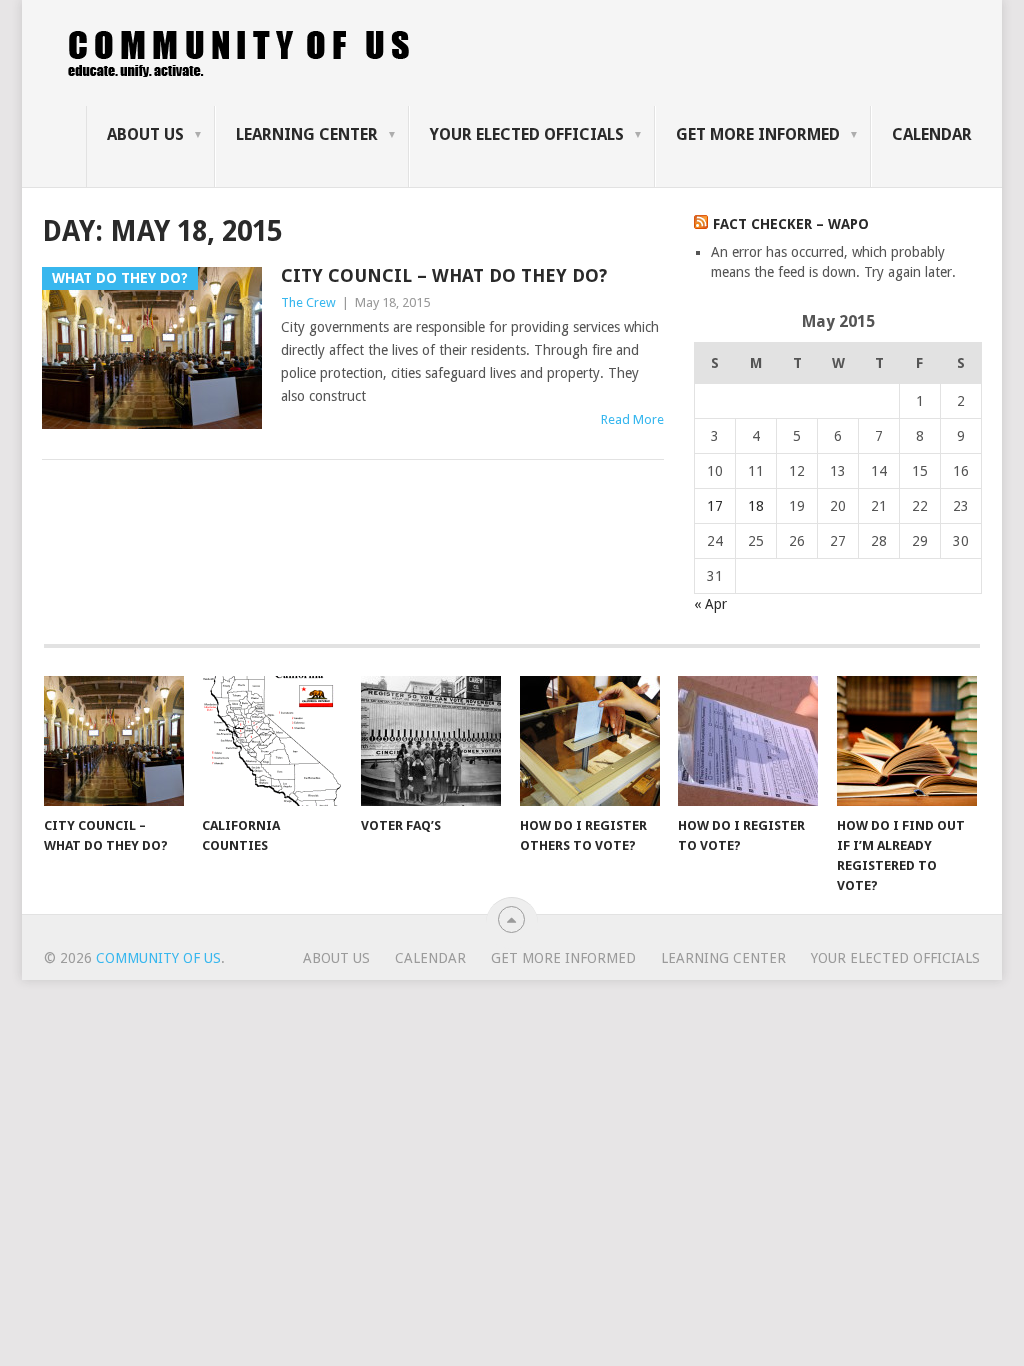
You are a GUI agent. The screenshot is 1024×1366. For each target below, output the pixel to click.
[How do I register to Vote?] (748, 741)
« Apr (710, 604)
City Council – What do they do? (444, 275)
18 (756, 506)
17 (715, 506)
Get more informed (758, 134)
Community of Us (158, 958)
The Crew (308, 302)
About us (145, 134)
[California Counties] (272, 741)
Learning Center (307, 134)
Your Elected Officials (527, 134)
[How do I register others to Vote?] (590, 741)
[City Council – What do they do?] (114, 741)
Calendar (932, 134)
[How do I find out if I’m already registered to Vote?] (907, 741)
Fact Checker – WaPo (791, 224)
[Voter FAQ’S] (431, 741)
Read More (632, 419)
